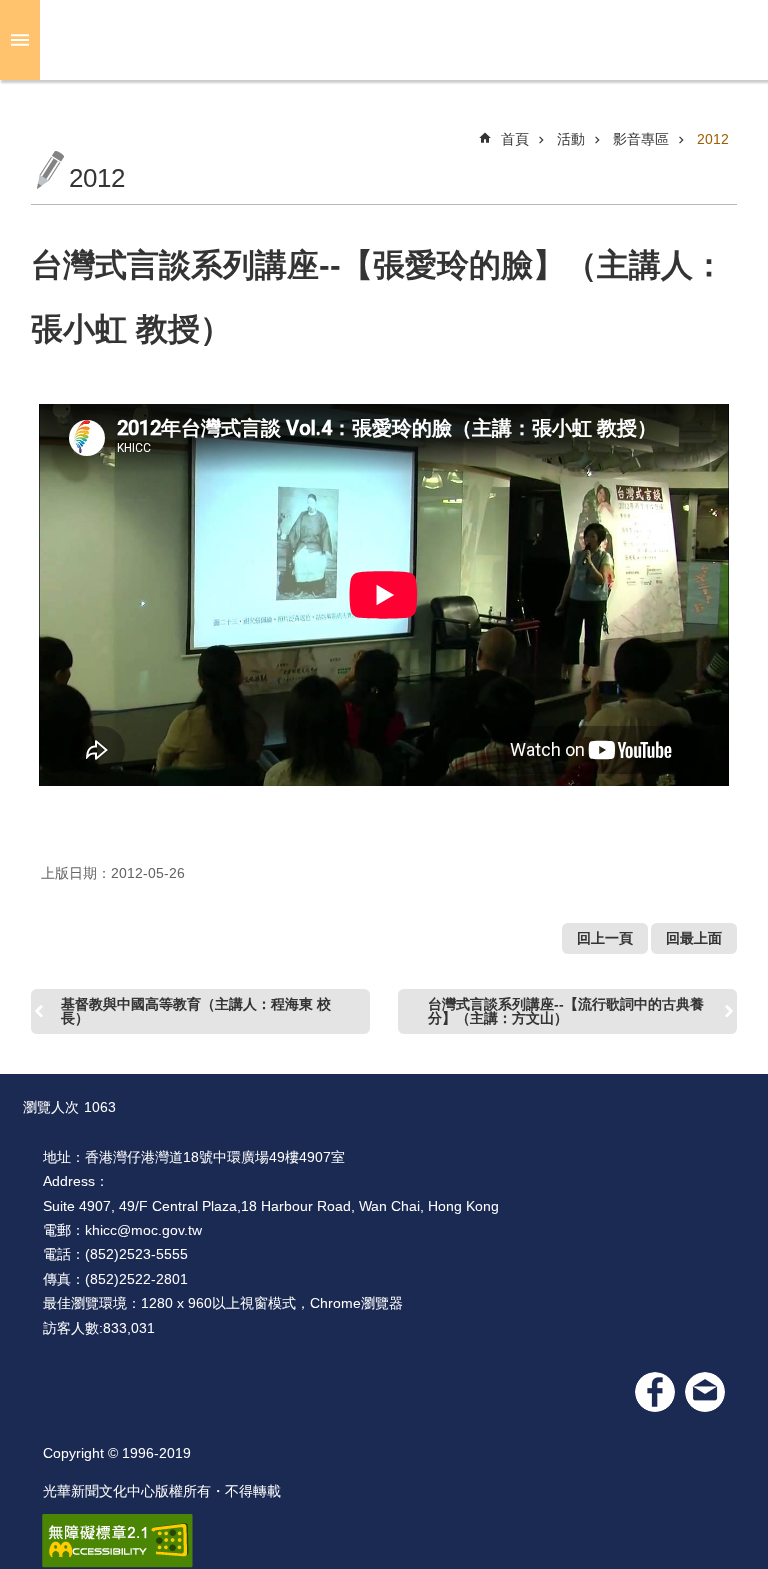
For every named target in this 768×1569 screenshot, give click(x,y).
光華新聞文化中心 (400, 40)
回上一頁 (605, 938)
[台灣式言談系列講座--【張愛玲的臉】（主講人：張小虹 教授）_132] (705, 1392)
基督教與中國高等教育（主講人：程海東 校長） (196, 1011)
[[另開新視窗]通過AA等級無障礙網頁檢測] (117, 1541)
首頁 (515, 139)
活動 (571, 139)
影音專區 (641, 139)
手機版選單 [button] (20, 40)
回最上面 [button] (694, 938)
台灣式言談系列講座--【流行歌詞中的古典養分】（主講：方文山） (566, 1011)
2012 (713, 139)
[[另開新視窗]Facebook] (655, 1392)
